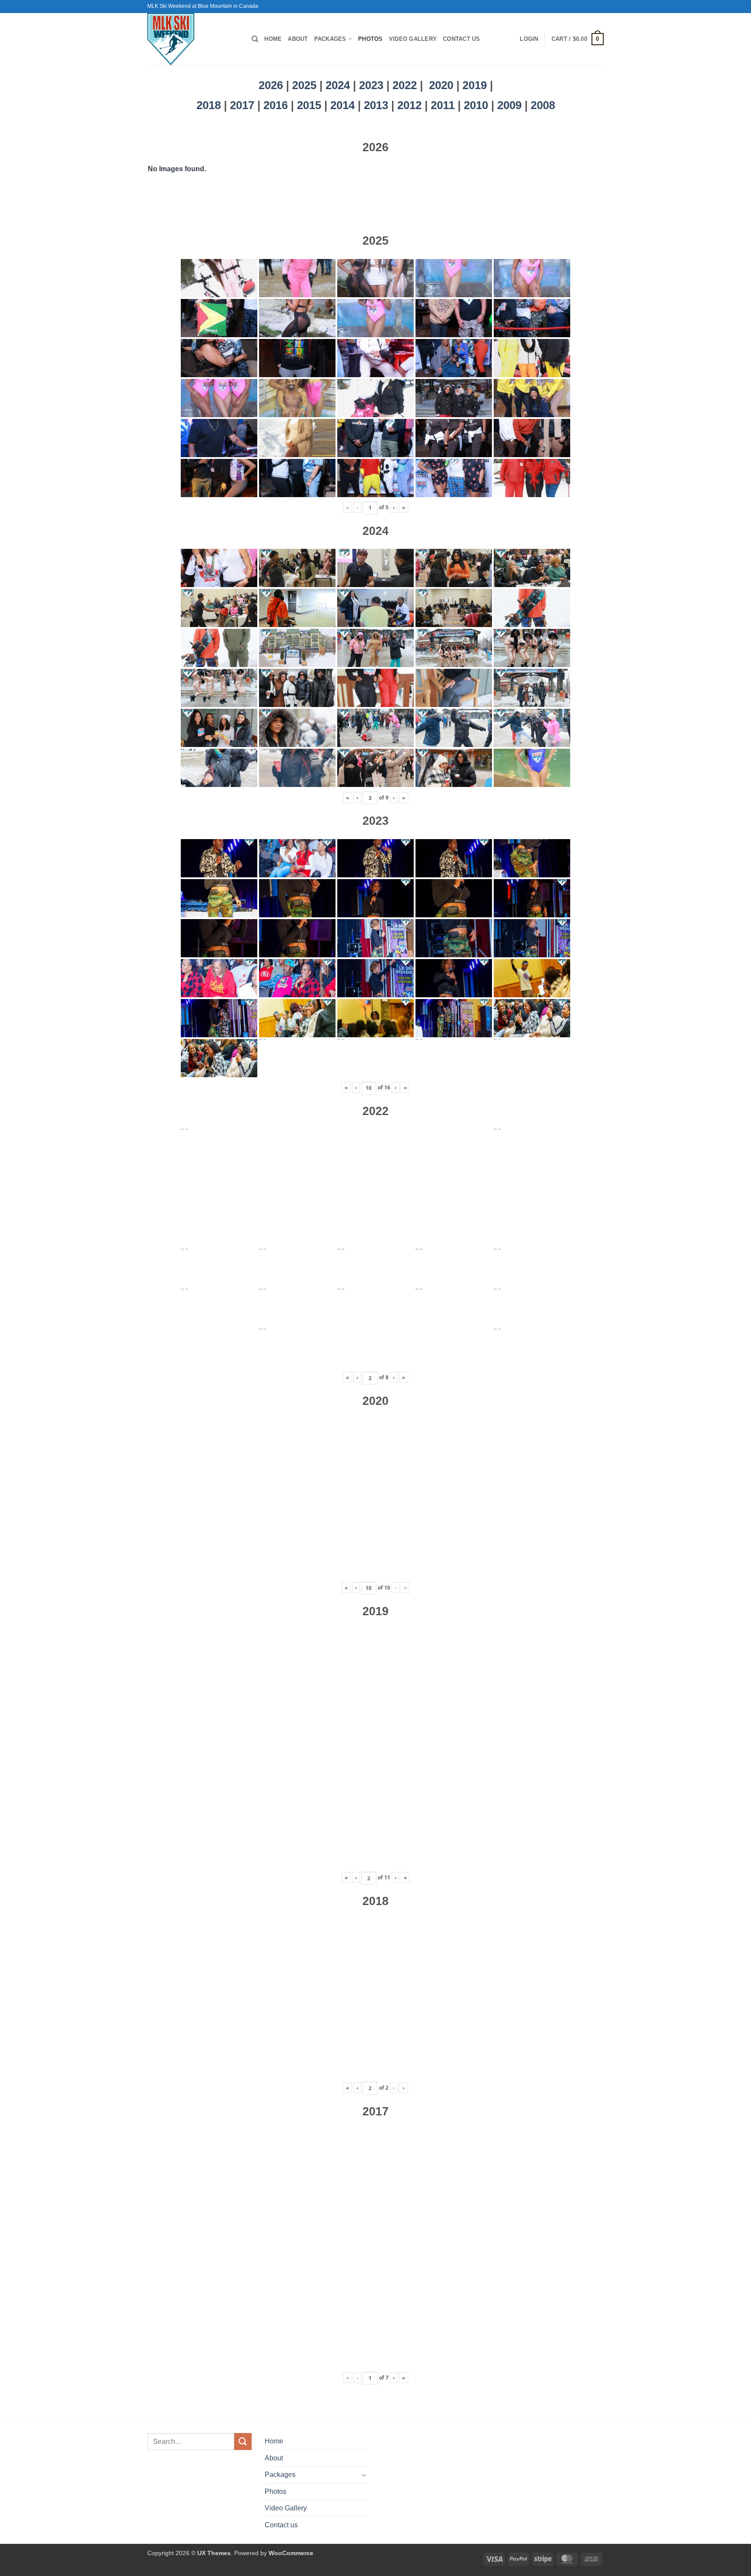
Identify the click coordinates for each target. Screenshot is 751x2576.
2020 (441, 85)
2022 (405, 85)
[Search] (255, 39)
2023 (371, 85)
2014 (344, 105)
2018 (210, 105)
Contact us (462, 39)
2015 (311, 105)
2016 (277, 105)
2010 (477, 105)
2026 (271, 85)
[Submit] (243, 2442)
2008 (543, 105)
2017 (244, 105)
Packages (330, 39)
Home (273, 39)
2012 (411, 105)
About (298, 39)
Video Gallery (413, 39)
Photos (371, 39)
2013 (377, 105)
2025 (304, 85)
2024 (338, 85)
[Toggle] (364, 2475)
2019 (476, 85)
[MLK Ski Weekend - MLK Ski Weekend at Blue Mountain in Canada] (193, 39)
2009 (511, 105)
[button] (529, 39)
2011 (444, 105)
